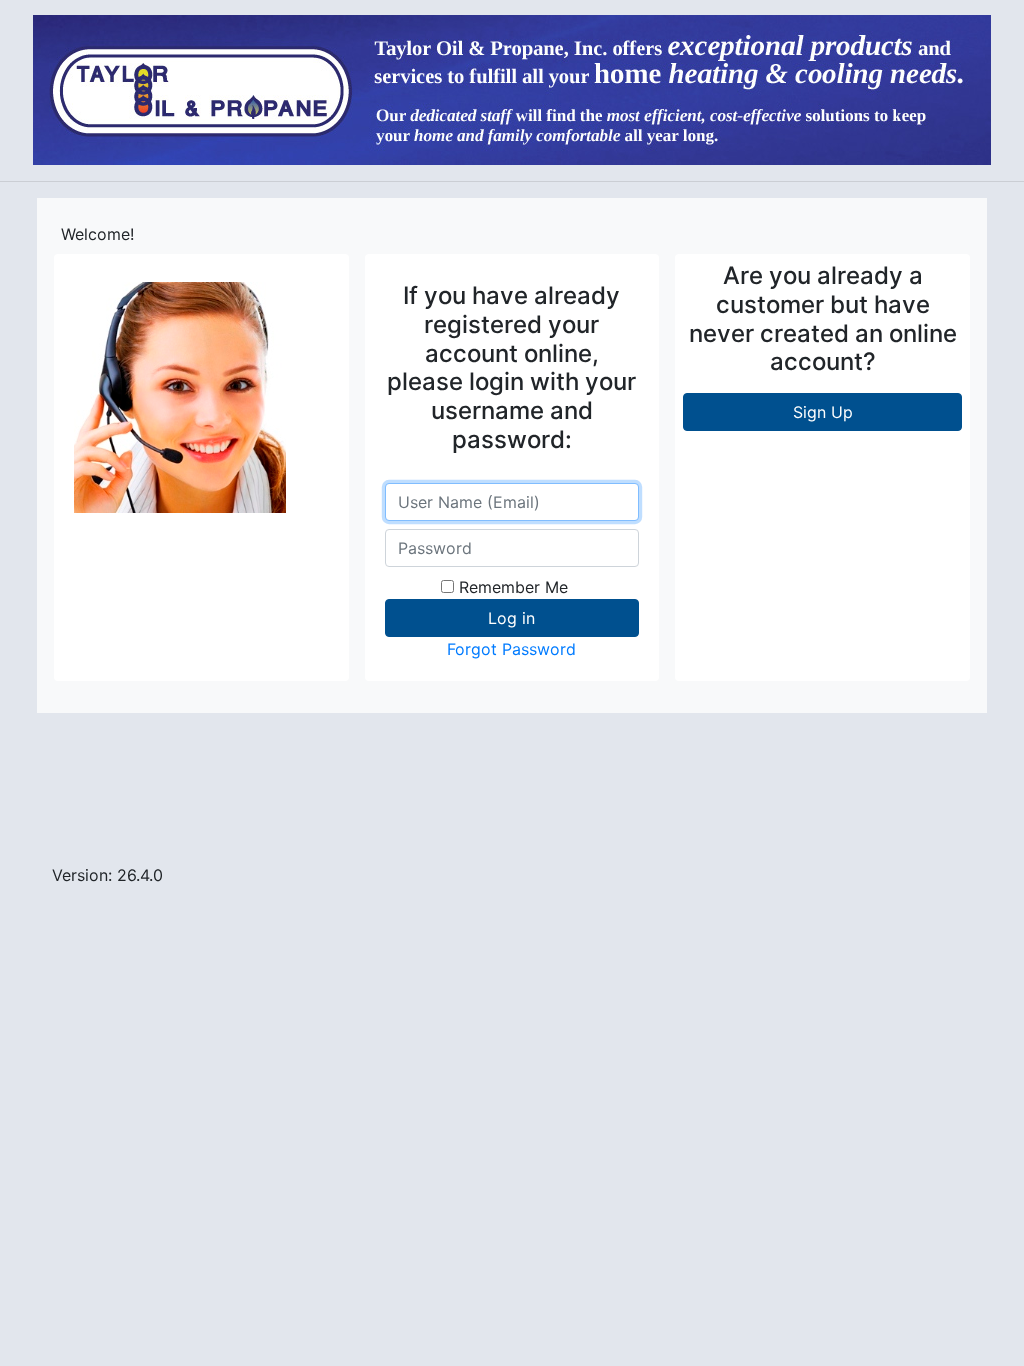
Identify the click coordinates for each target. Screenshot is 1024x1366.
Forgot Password (511, 649)
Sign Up (823, 412)
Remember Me (513, 587)
